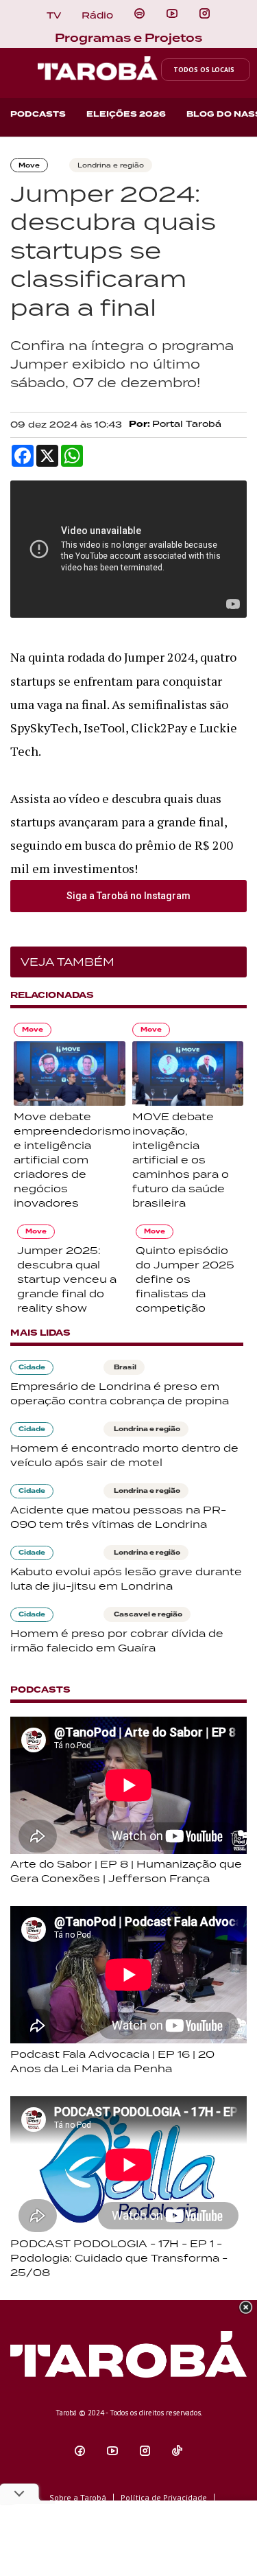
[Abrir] (172, 14)
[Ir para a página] (139, 14)
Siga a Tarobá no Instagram (128, 896)
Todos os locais (204, 70)
